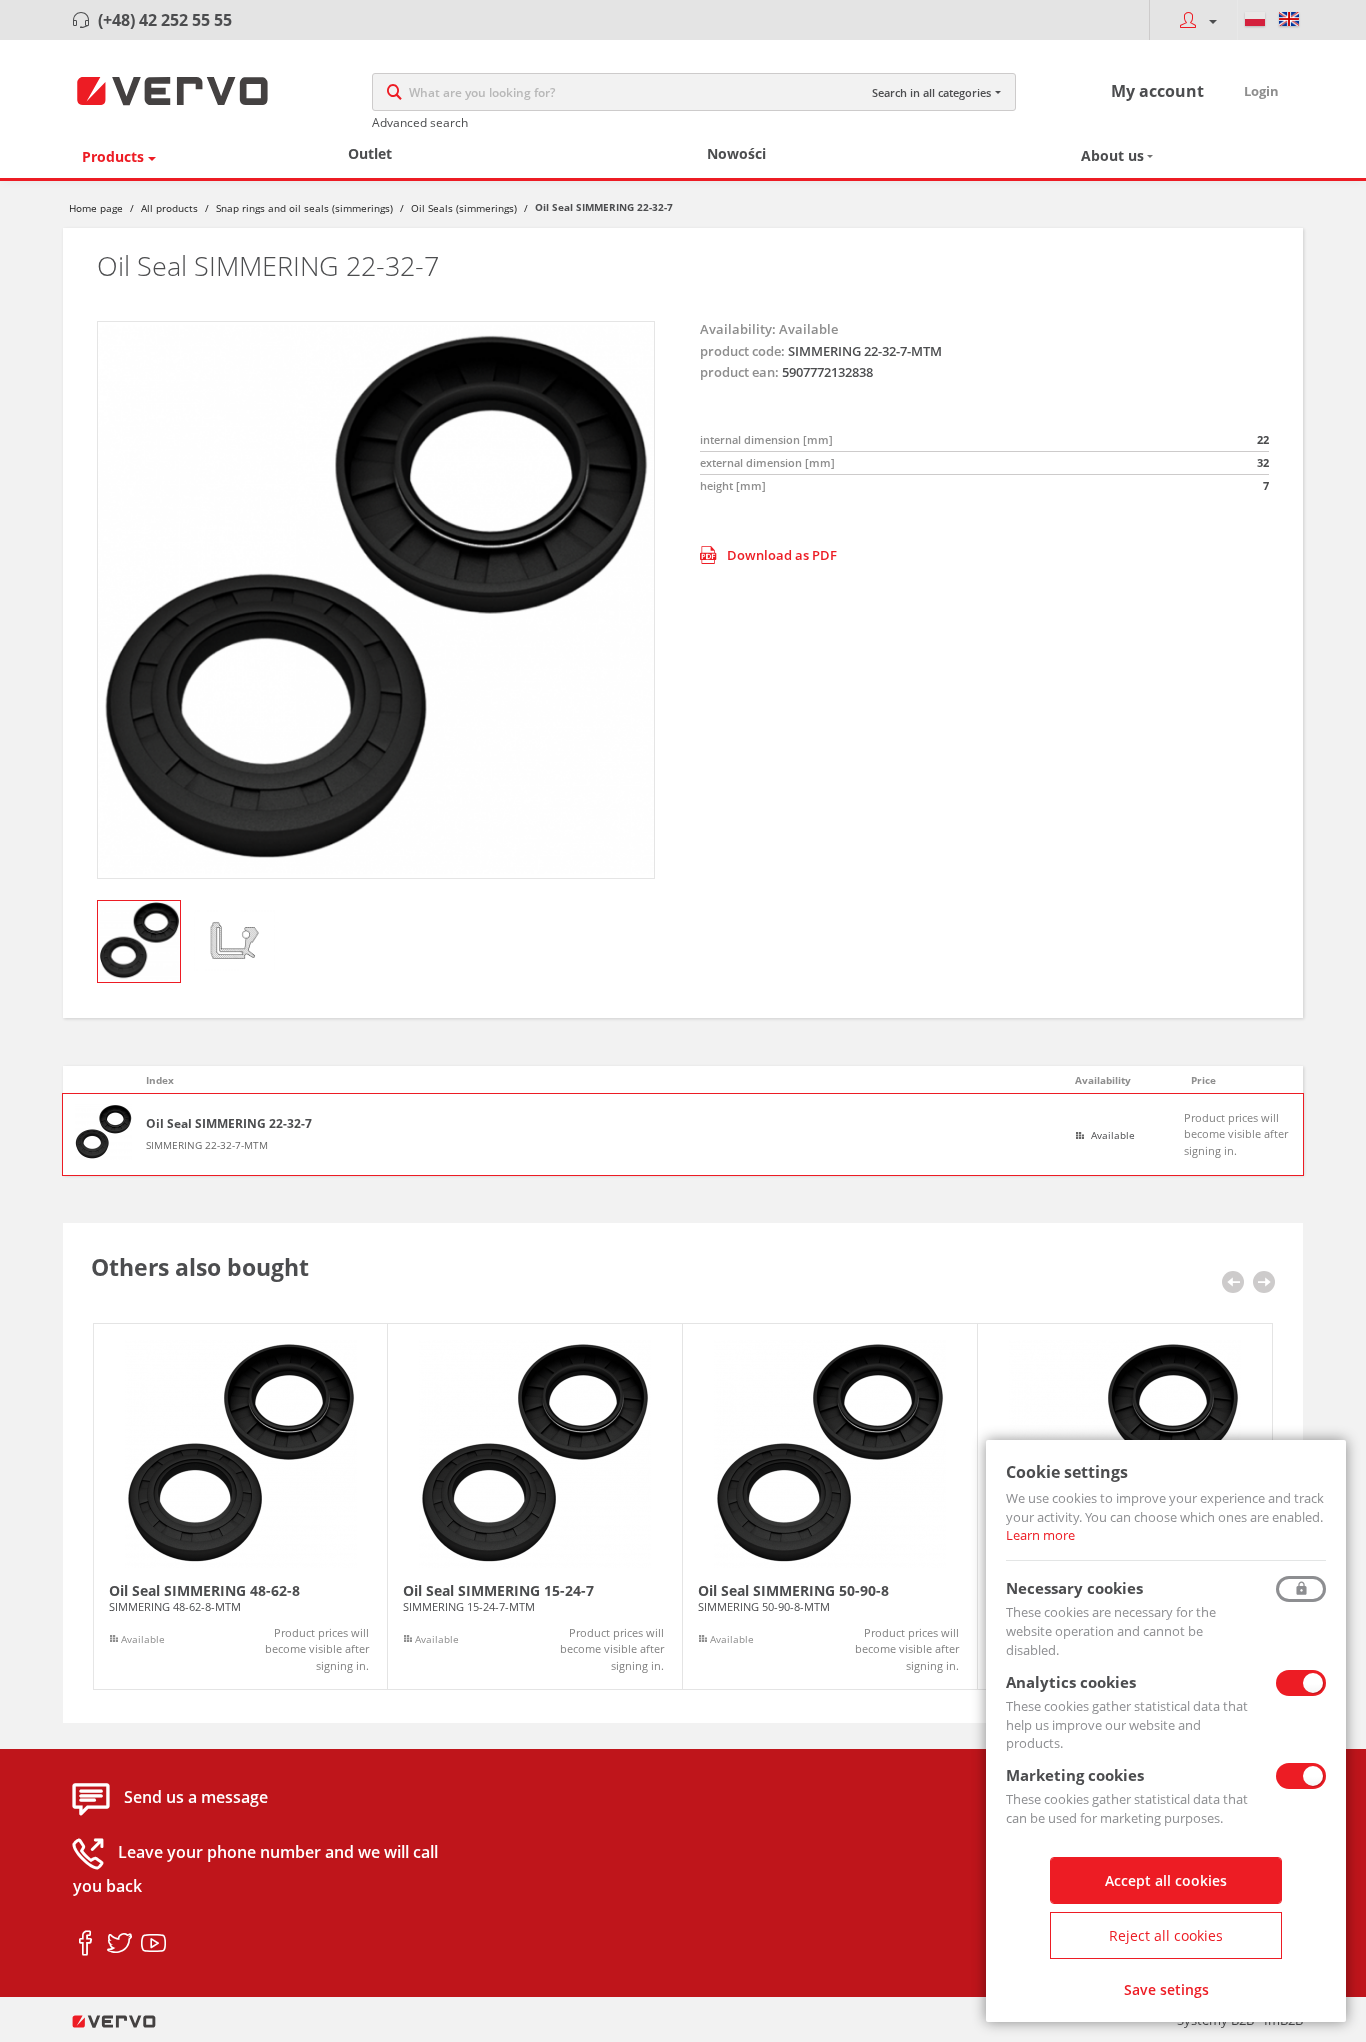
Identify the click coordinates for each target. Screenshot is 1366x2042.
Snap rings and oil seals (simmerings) (304, 208)
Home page (96, 208)
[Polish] (1255, 20)
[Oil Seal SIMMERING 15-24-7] (535, 1507)
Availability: (738, 329)
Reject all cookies (1166, 1935)
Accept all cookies (1166, 1880)
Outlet (370, 153)
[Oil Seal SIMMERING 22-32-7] (376, 600)
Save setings (1166, 1989)
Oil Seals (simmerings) (464, 208)
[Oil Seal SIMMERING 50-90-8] (830, 1507)
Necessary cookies (1074, 1588)
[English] (1289, 20)
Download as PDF (782, 555)
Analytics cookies (1071, 1682)
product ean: (739, 372)
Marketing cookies (1075, 1775)
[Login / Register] (1193, 20)
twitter (119, 1944)
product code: (742, 351)
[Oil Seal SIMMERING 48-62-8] (240, 1507)
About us (1112, 155)
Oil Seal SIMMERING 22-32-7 (229, 1124)
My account (1157, 91)
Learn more (1040, 1535)
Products (113, 156)
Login (1261, 91)
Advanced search (420, 122)
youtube (153, 1944)
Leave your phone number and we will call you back (255, 1870)
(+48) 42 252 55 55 (165, 20)
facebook (85, 1944)
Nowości (736, 153)
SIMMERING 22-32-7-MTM (207, 1145)
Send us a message (196, 1798)
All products (169, 208)
